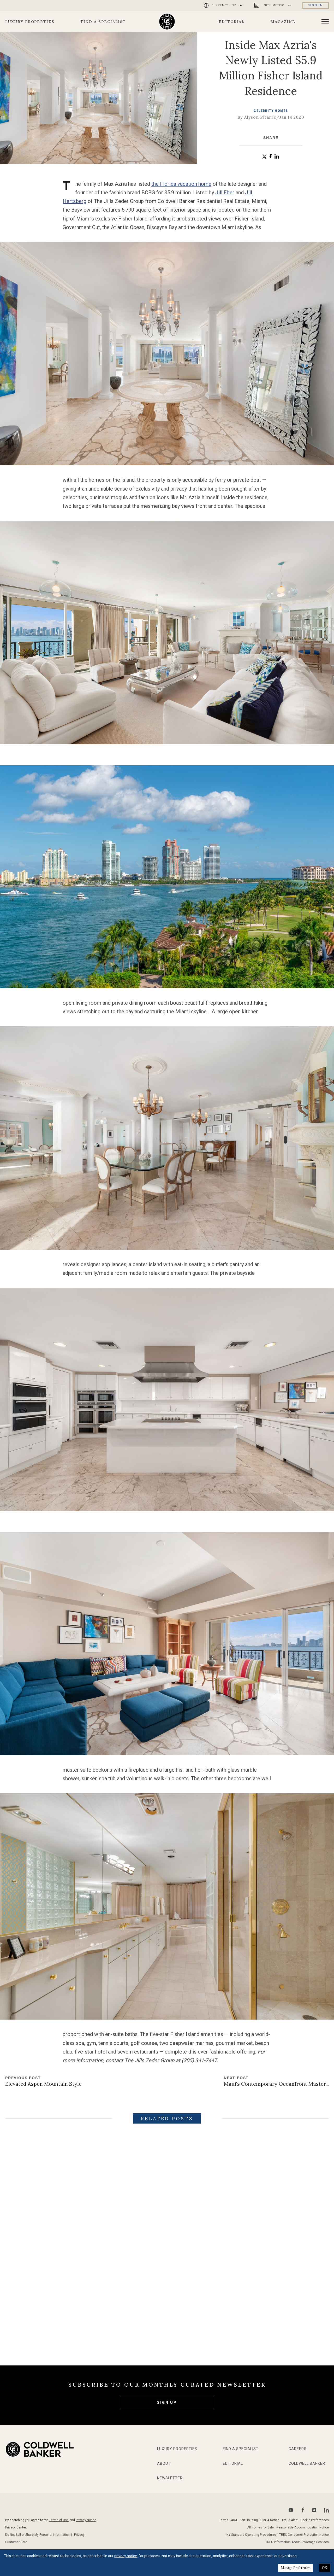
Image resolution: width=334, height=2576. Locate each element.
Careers (298, 2449)
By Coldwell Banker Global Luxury (42, 2329)
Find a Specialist (103, 22)
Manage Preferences (296, 2568)
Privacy (79, 2535)
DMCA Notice (270, 2520)
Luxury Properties (30, 22)
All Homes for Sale (260, 2527)
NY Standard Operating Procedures (252, 2535)
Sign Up (167, 2403)
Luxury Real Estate (165, 2294)
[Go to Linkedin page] (326, 2510)
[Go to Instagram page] (314, 2510)
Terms (224, 2520)
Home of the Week (55, 2294)
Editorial (232, 22)
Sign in (316, 5)
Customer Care (16, 2542)
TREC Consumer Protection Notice (304, 2535)
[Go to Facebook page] (303, 2510)
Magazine (283, 22)
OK (325, 2568)
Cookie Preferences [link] (315, 2520)
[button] (264, 157)
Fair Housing (249, 2520)
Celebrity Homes (271, 111)
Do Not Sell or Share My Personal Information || (39, 2535)
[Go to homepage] (167, 22)
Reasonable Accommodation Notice (303, 2527)
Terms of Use (59, 2520)
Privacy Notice (86, 2520)
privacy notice (126, 2556)
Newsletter (170, 2478)
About (164, 2463)
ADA (234, 2520)
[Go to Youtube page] (291, 2510)
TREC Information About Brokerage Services (297, 2542)
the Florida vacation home (181, 184)
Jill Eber (225, 193)
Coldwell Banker (307, 2463)
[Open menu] (325, 22)
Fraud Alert (290, 2520)
